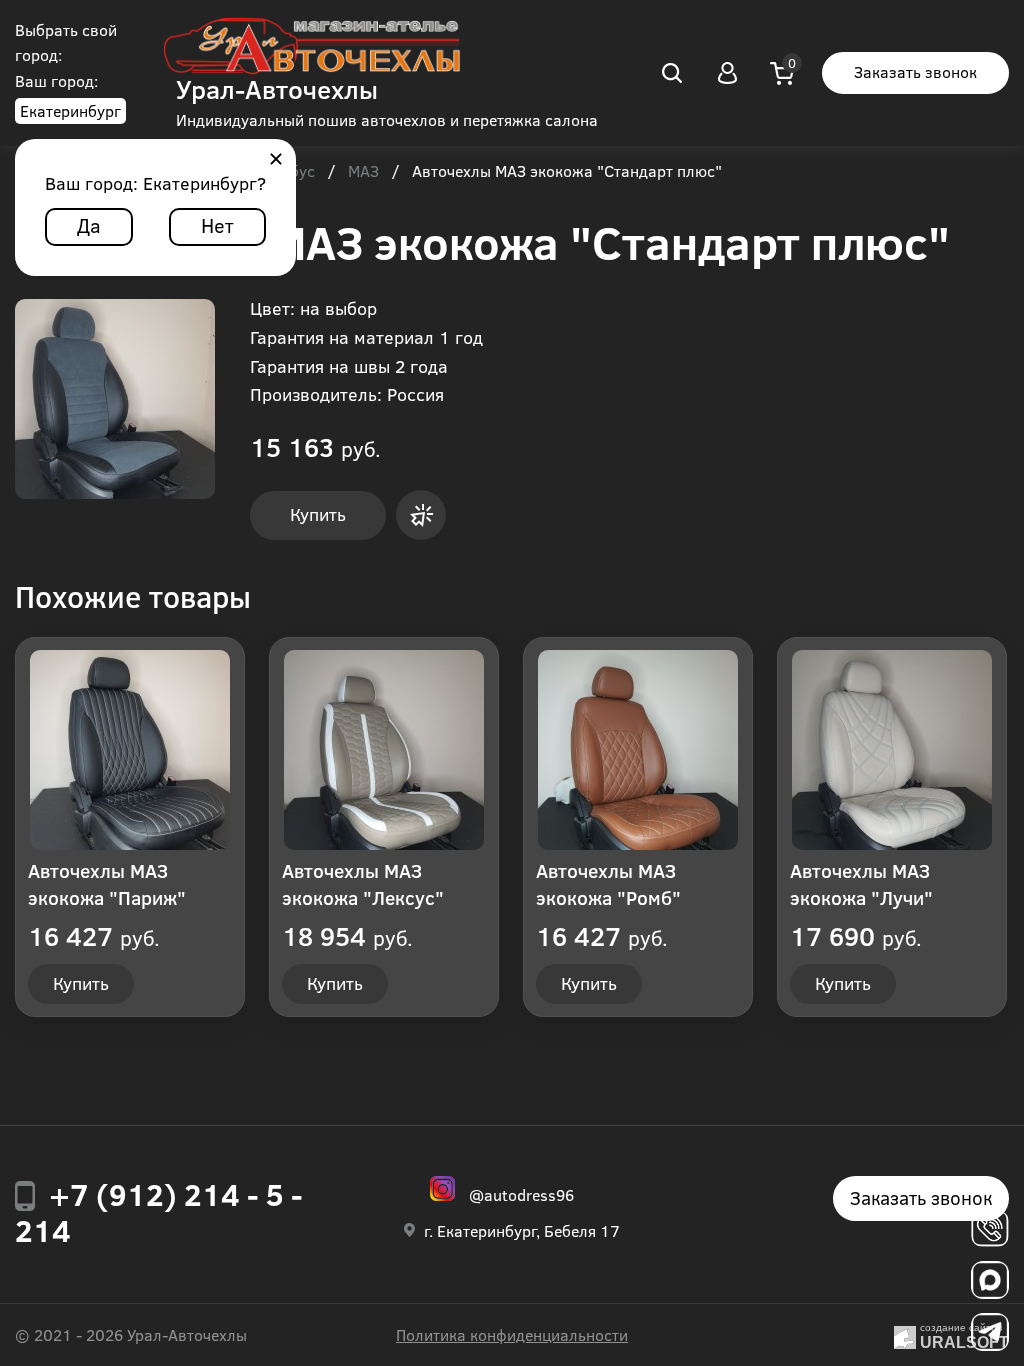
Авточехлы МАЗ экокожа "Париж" (107, 884)
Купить (318, 514)
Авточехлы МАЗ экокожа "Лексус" (363, 884)
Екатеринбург (70, 110)
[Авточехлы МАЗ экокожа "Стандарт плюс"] (115, 399)
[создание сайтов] (905, 1334)
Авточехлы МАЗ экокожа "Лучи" (861, 884)
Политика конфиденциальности (512, 1334)
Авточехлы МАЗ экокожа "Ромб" (608, 884)
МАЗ (363, 172)
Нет (217, 224)
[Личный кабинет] (727, 73)
